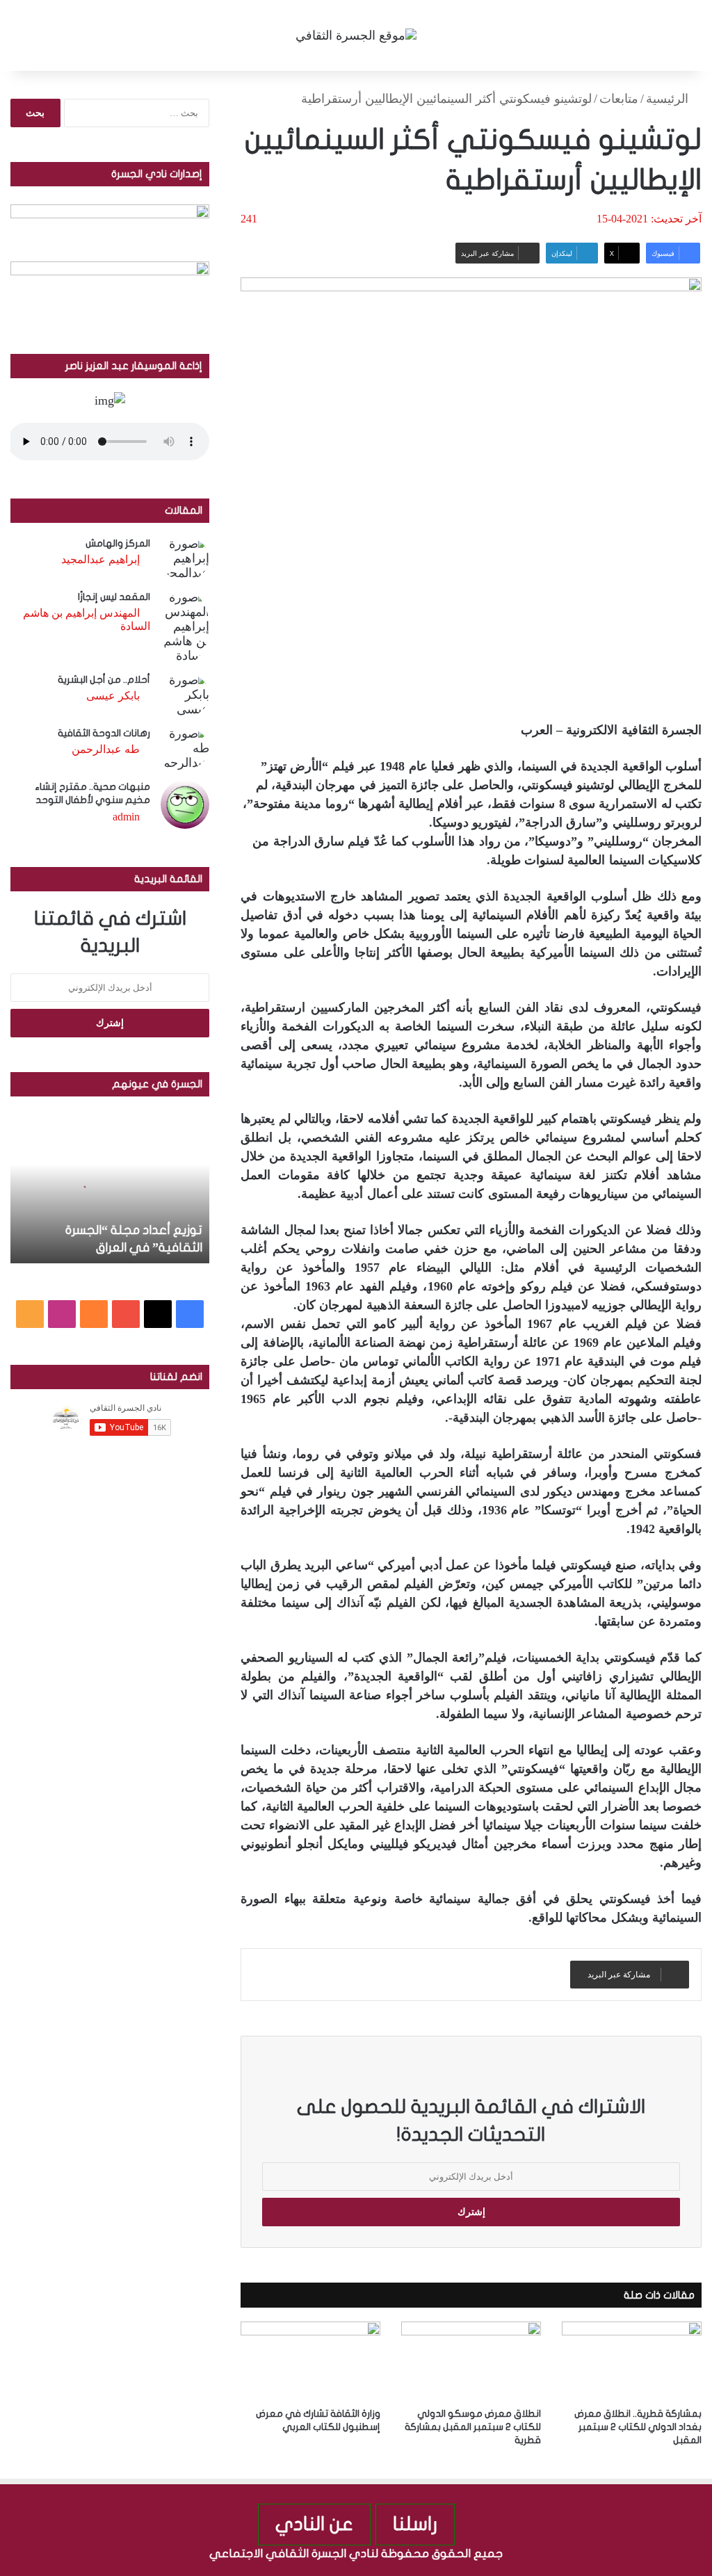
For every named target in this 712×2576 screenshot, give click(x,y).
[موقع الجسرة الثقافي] (356, 35)
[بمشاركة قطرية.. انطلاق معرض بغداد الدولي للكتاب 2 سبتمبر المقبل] (632, 2361)
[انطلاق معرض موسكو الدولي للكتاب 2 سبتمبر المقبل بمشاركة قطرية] (471, 2361)
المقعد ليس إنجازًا (114, 597)
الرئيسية (669, 99)
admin (126, 817)
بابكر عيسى (113, 696)
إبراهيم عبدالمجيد (100, 559)
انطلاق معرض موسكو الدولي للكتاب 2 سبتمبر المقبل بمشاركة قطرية (473, 2427)
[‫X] (158, 1314)
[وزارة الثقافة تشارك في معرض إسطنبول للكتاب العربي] (310, 2361)
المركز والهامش (118, 543)
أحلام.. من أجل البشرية (104, 680)
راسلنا (415, 2524)
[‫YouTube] (126, 1314)
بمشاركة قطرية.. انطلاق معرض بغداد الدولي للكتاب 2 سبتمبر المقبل (638, 2427)
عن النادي (314, 2524)
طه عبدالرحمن (106, 749)
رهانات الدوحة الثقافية (104, 733)
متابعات (619, 99)
